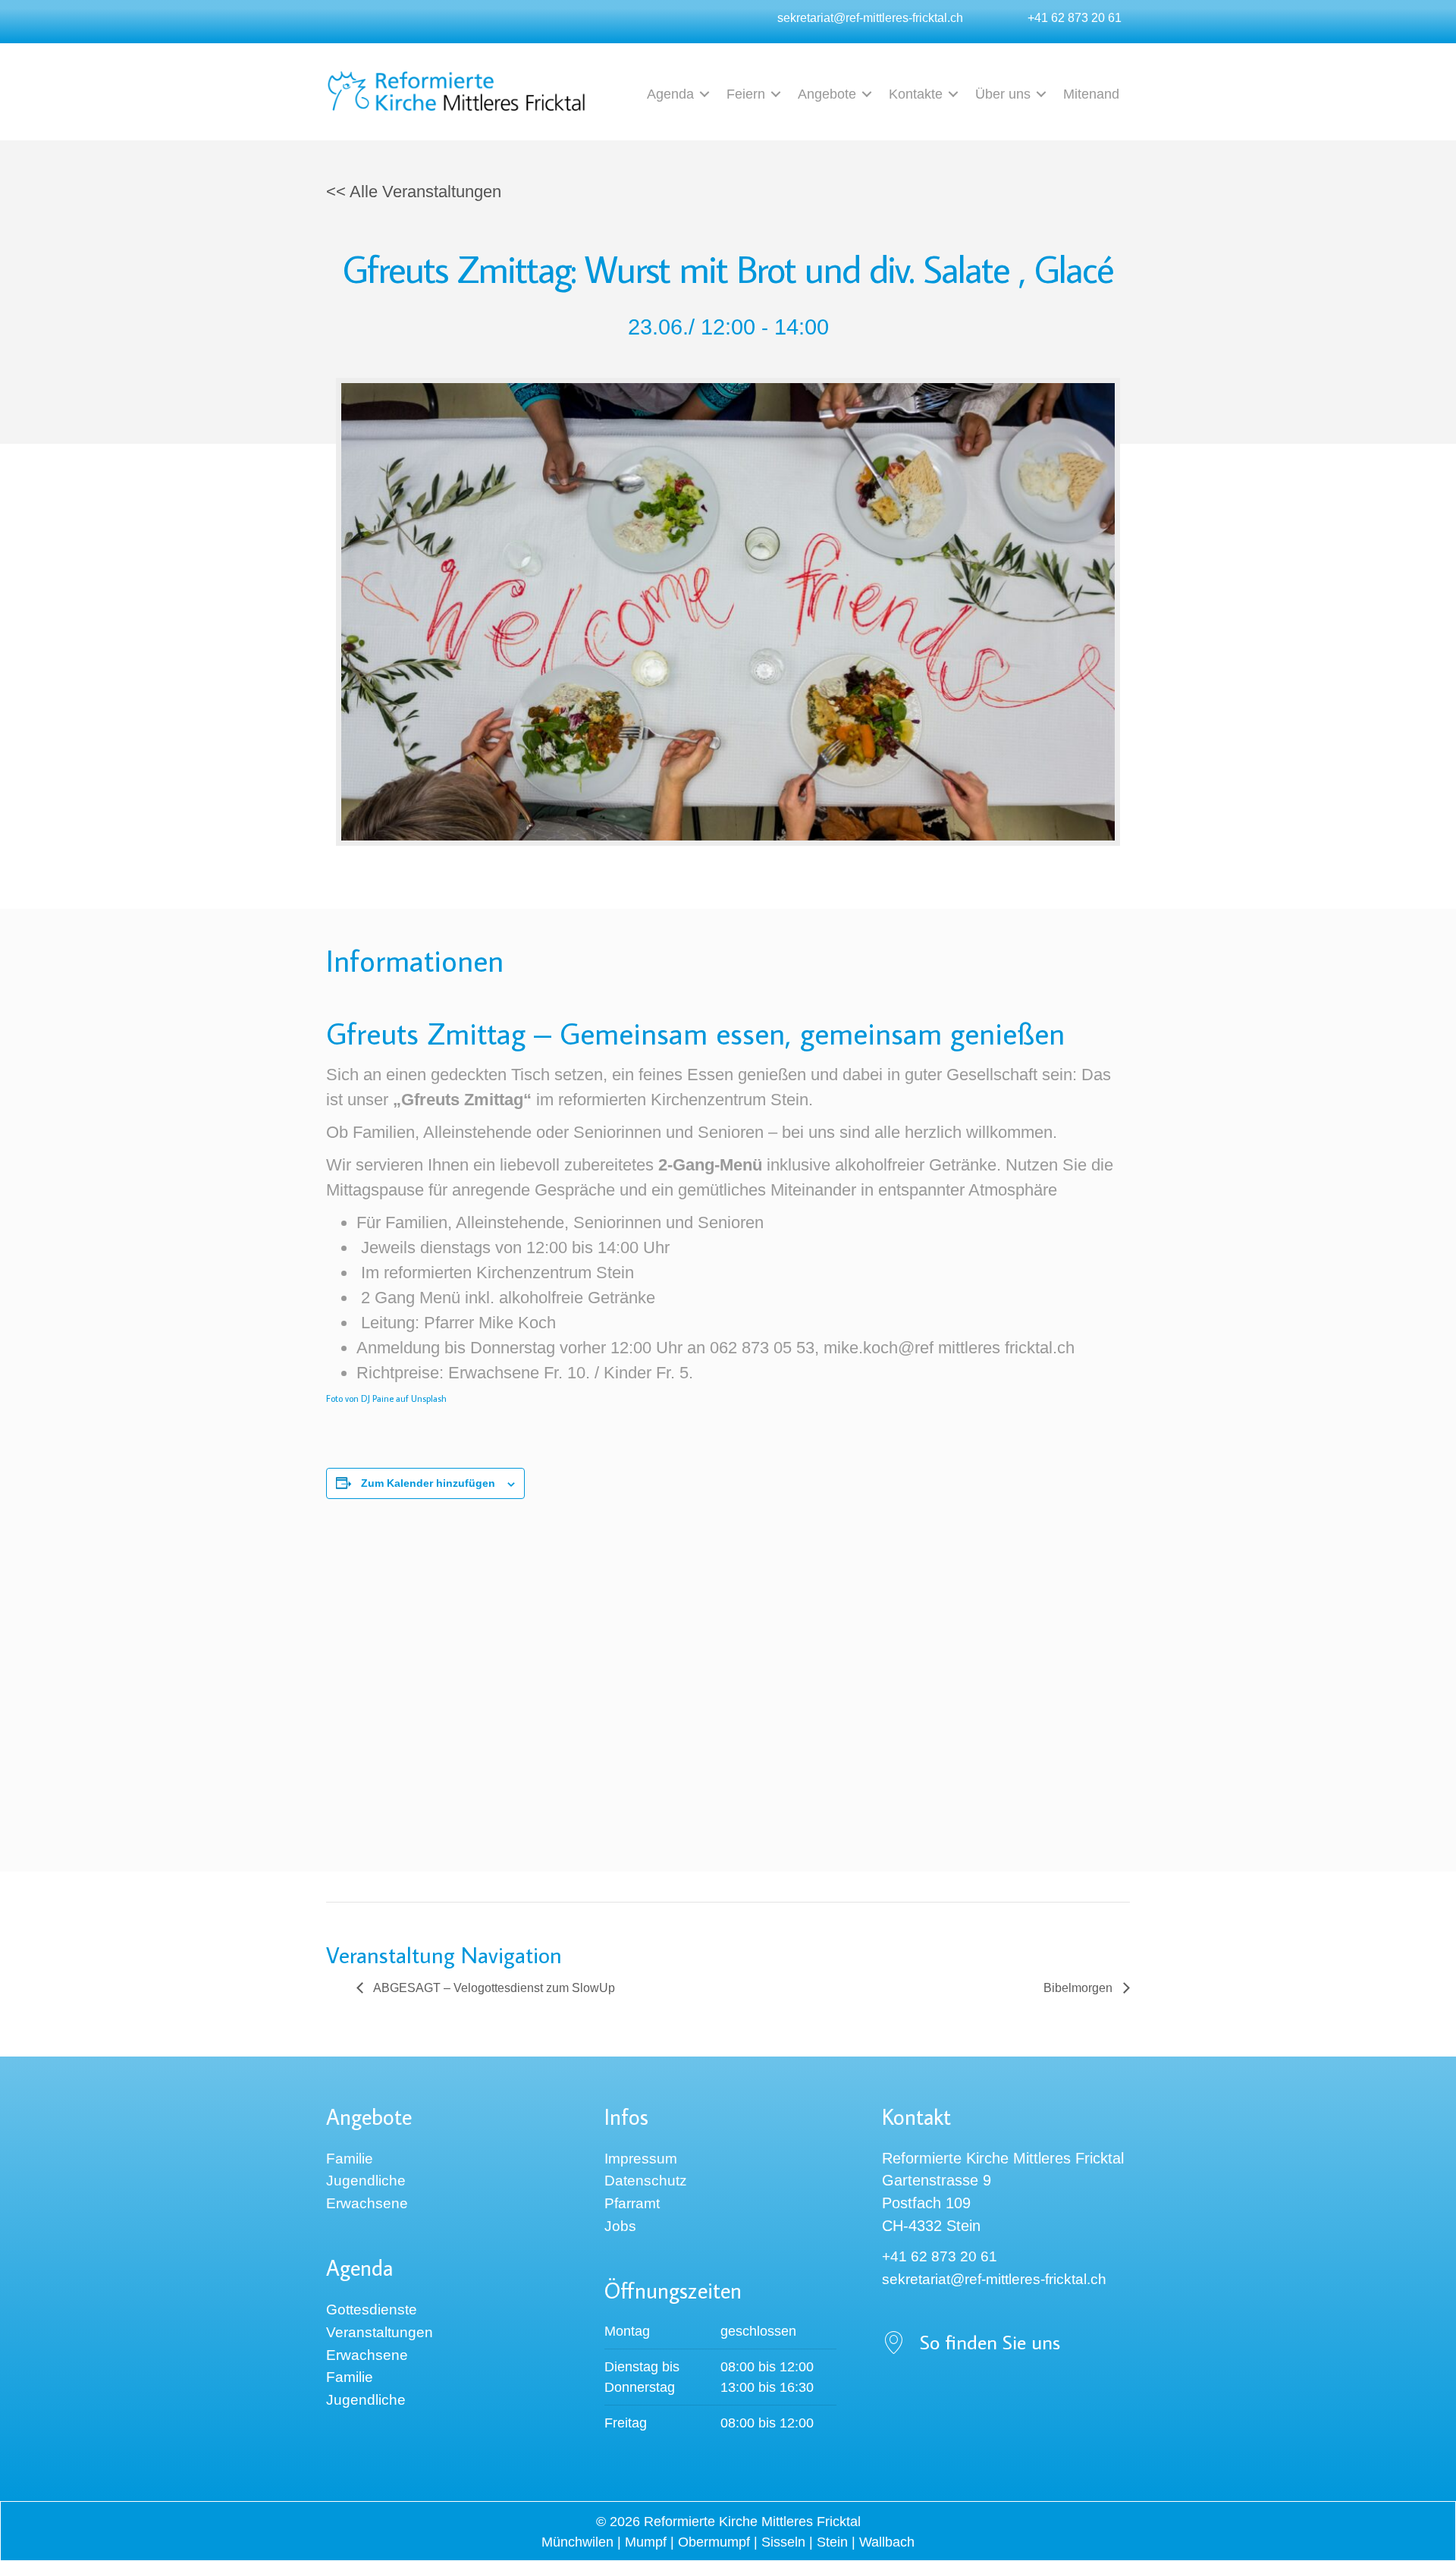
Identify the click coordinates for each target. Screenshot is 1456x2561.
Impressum (641, 2159)
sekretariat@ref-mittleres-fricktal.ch (870, 17)
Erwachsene (367, 2203)
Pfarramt (632, 2203)
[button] (704, 94)
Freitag (626, 2423)
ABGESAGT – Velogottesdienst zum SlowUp (493, 1988)
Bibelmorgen (1079, 1988)
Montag (627, 2331)
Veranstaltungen (380, 2332)
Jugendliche (366, 2181)
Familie (350, 2159)
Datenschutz (646, 2181)
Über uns (1003, 94)
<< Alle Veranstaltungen (414, 192)
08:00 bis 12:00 (767, 2423)
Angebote (827, 94)
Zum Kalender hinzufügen (428, 1483)
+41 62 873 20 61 (1075, 17)
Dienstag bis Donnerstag (642, 2377)
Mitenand (1091, 94)
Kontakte (916, 94)
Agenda (670, 94)
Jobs (620, 2226)
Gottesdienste (372, 2310)
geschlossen (758, 2331)
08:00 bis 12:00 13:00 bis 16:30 (767, 2377)
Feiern (746, 94)
